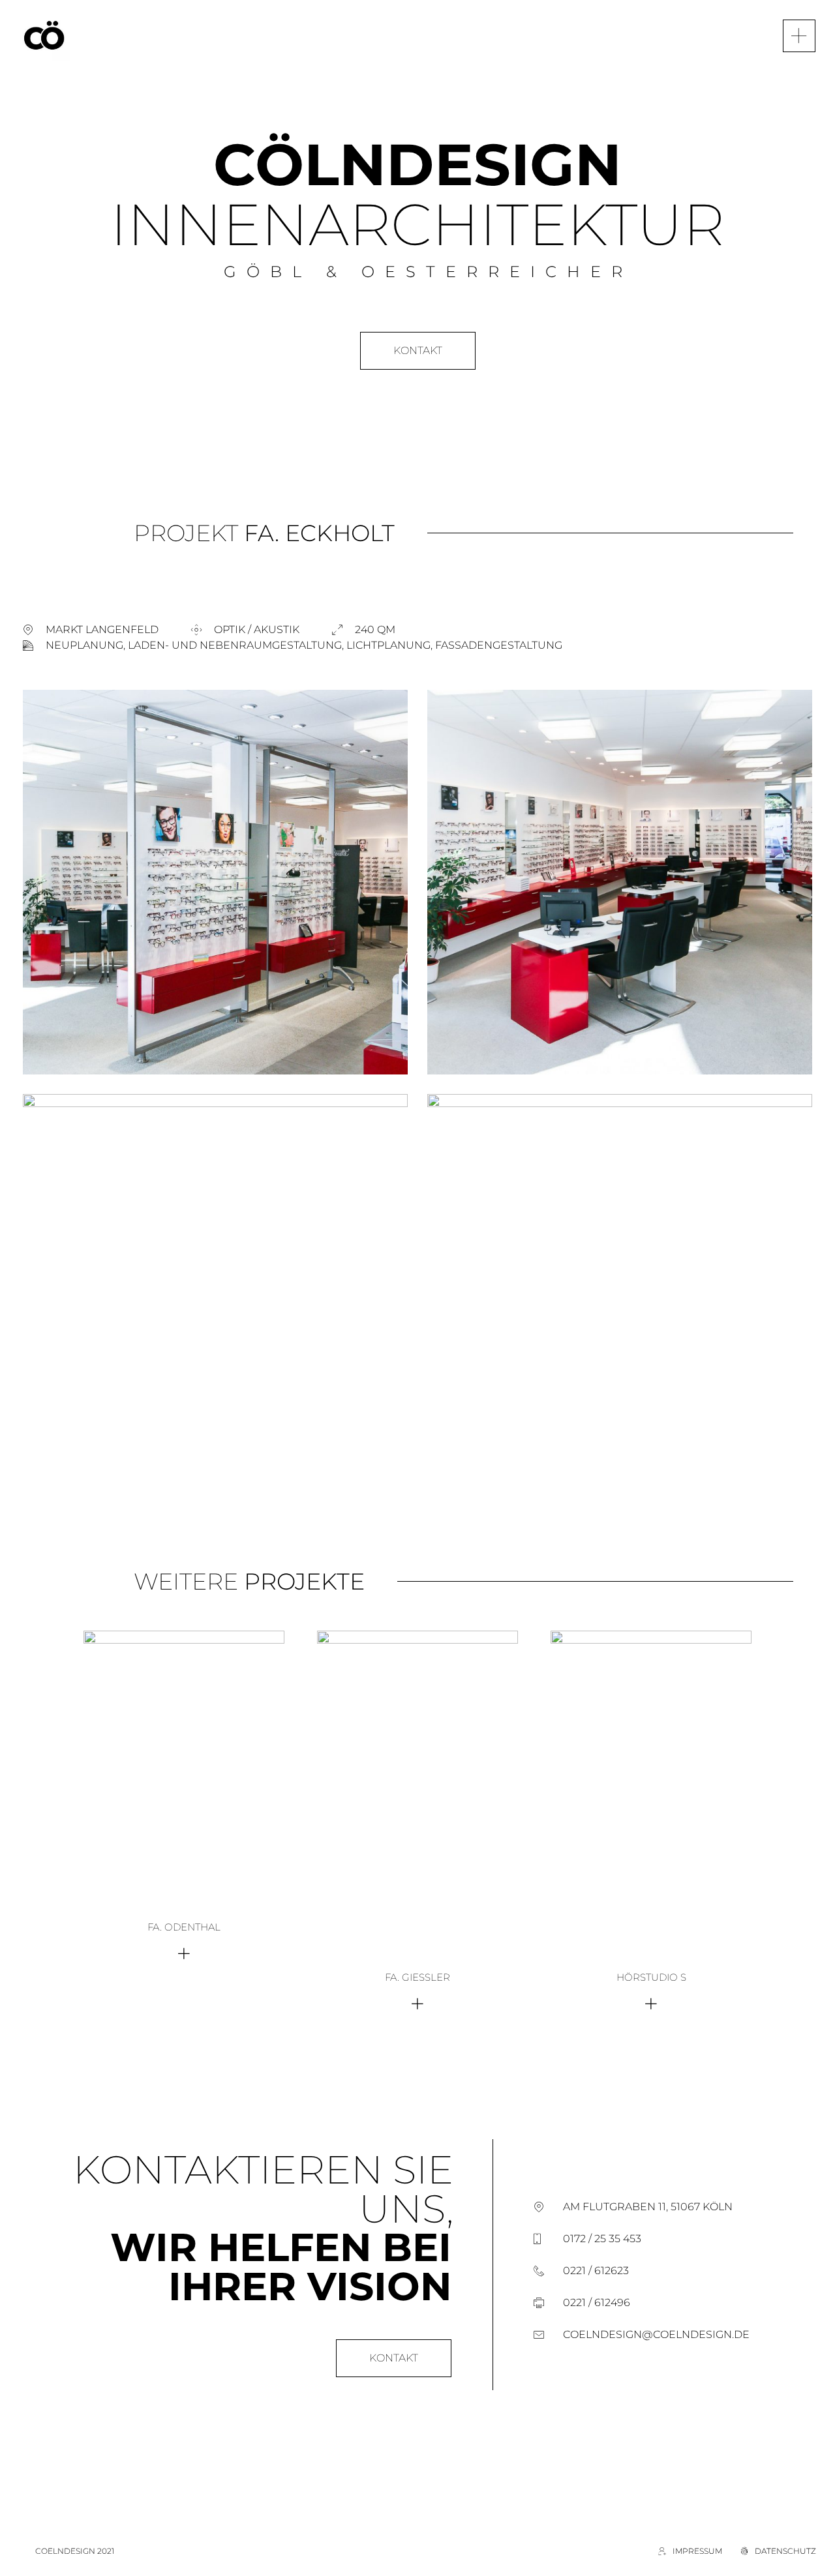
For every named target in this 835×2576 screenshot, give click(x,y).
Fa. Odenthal (184, 1927)
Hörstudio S (651, 1977)
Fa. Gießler (417, 1977)
